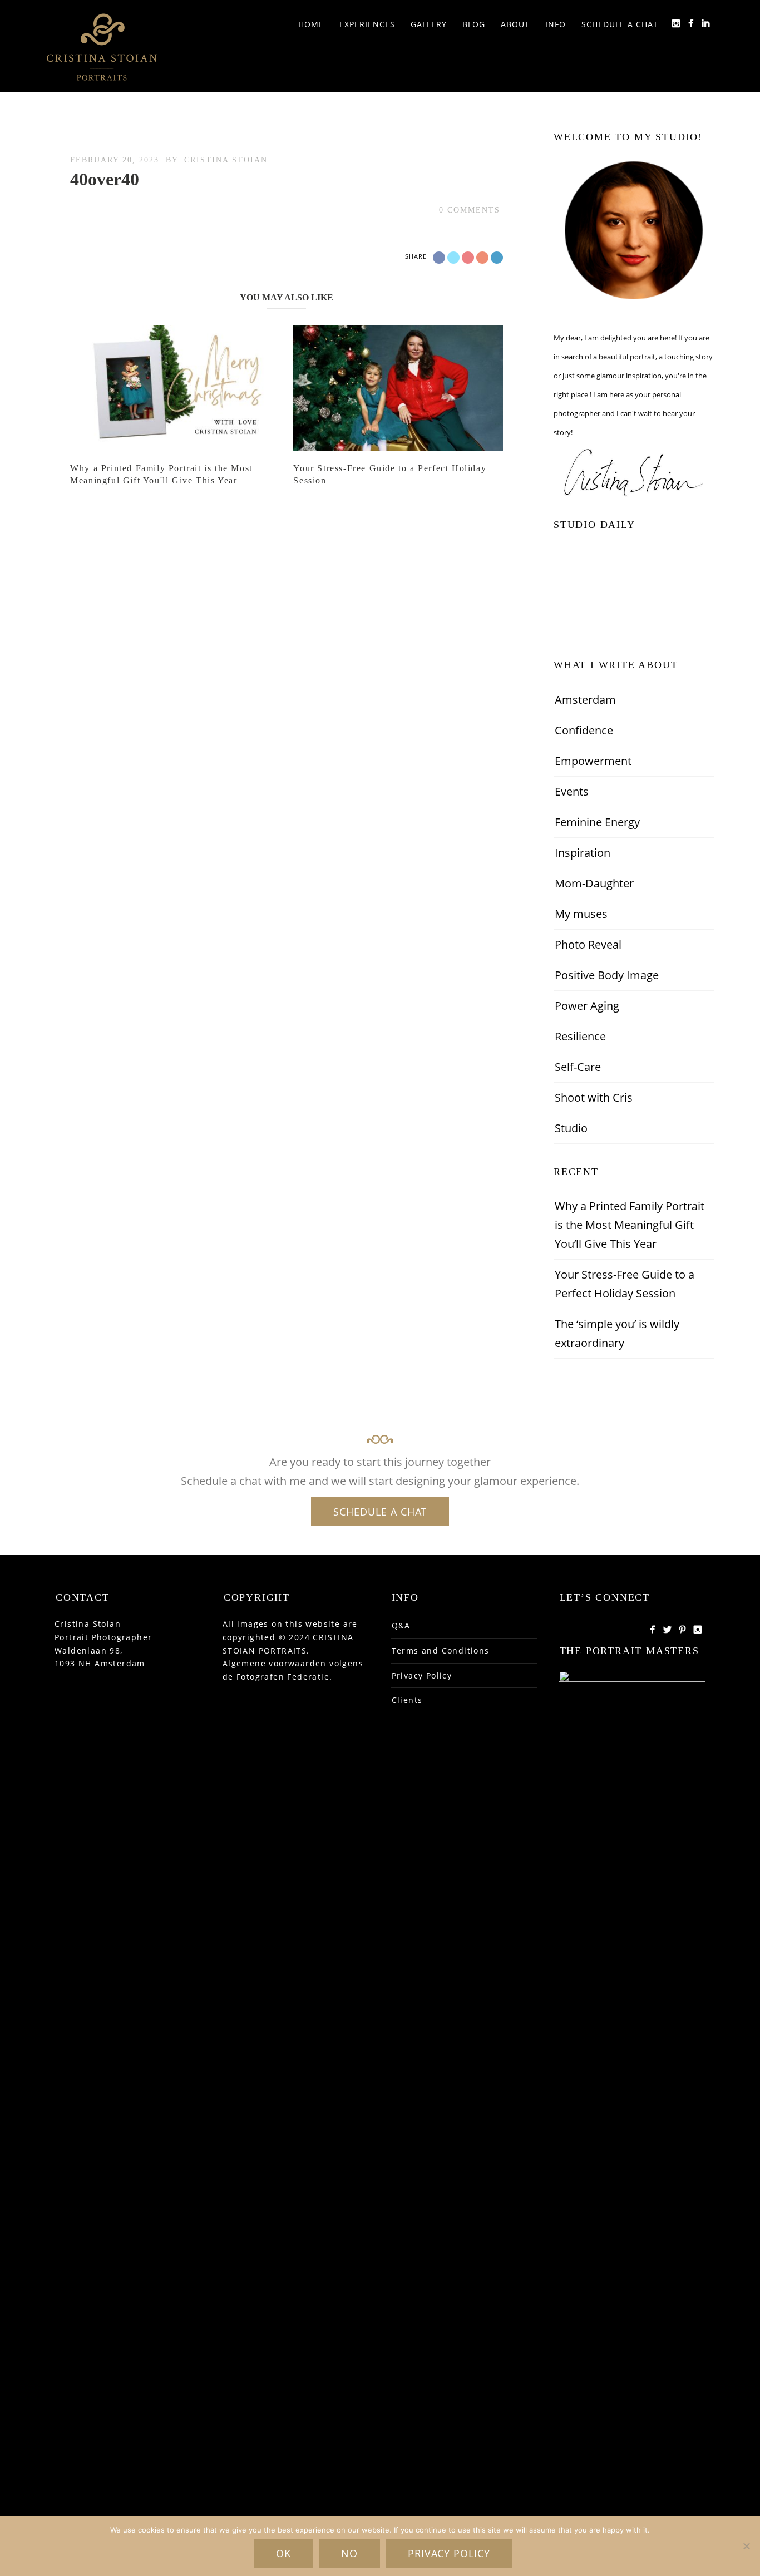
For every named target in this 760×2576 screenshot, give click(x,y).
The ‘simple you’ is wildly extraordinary (617, 1333)
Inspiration (583, 853)
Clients (407, 1700)
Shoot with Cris (594, 1097)
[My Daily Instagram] (676, 23)
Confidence (584, 730)
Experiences (367, 24)
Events (572, 791)
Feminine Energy (597, 822)
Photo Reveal (588, 944)
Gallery (429, 24)
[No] (746, 2546)
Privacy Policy (422, 1676)
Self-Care (578, 1067)
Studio (571, 1128)
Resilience (580, 1036)
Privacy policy (449, 2553)
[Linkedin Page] (706, 23)
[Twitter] (667, 1629)
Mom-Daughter (594, 883)
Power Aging (587, 1006)
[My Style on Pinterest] (682, 1629)
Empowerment (593, 761)
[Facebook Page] (652, 1629)
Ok (283, 2553)
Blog (474, 24)
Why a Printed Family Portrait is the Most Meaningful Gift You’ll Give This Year (630, 1225)
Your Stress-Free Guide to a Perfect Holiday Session (625, 1284)
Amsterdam (585, 700)
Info (556, 24)
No (349, 2553)
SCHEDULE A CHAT (380, 1512)
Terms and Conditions (441, 1650)
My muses (581, 914)
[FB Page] (691, 23)
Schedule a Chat (620, 24)
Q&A (401, 1625)
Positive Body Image (607, 975)
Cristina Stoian (226, 160)
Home (311, 24)
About (515, 24)
